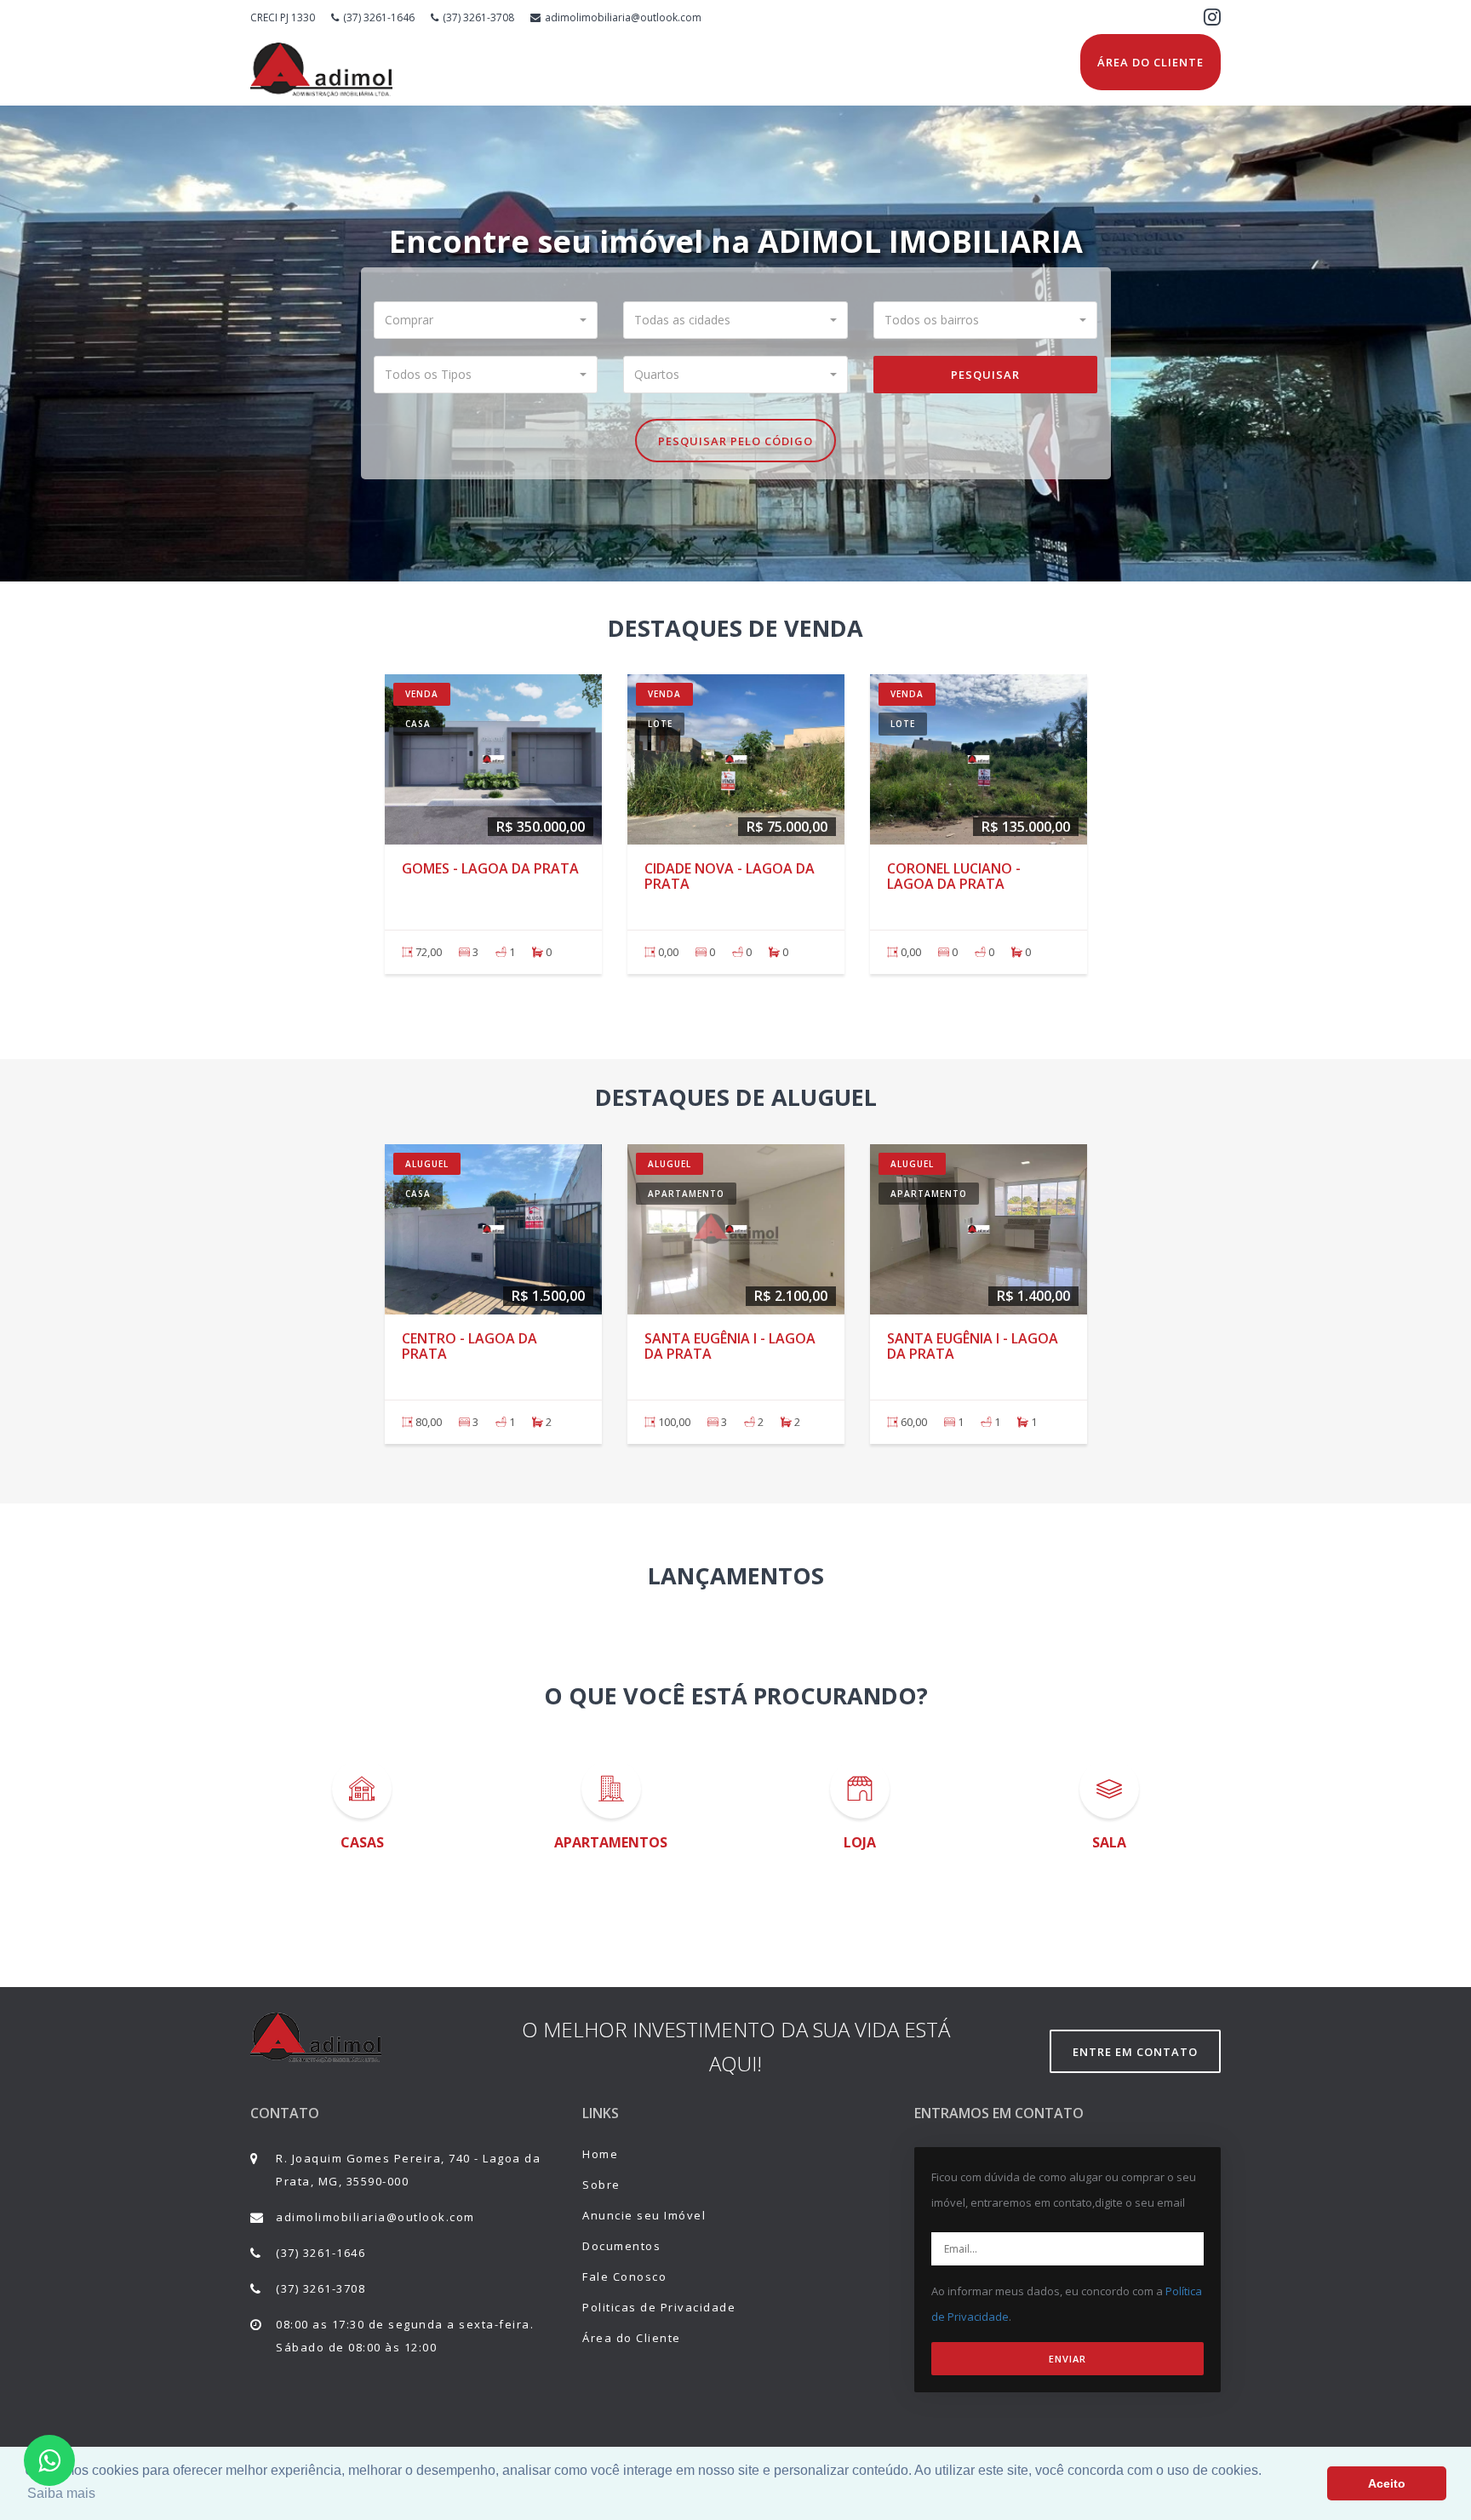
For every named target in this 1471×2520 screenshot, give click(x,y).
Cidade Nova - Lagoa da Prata (730, 876)
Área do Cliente (1150, 62)
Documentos (621, 2246)
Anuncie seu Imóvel (644, 2215)
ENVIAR (1067, 2359)
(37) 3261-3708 (478, 17)
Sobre (601, 2185)
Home (600, 2154)
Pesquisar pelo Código (735, 441)
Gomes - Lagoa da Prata (490, 868)
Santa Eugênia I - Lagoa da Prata (730, 1346)
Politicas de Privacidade (659, 2307)
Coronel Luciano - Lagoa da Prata (954, 876)
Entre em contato (1135, 2052)
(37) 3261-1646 (379, 17)
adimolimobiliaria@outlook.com (623, 17)
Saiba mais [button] (61, 2493)
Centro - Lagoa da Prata (469, 1346)
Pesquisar (985, 375)
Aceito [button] (1387, 2483)
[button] (486, 320)
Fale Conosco (624, 2277)
